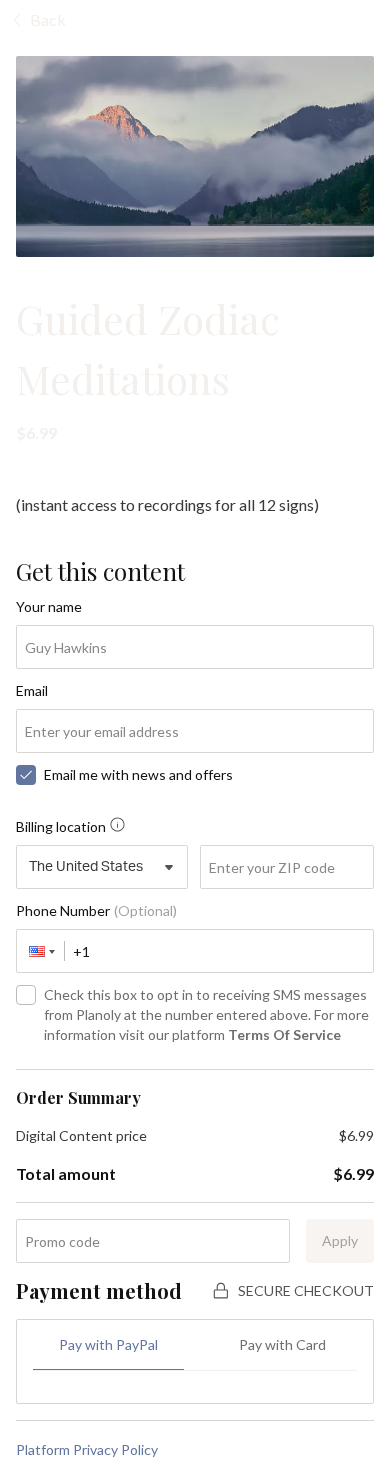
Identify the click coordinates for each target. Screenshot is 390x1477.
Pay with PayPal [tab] (108, 1344)
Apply (340, 1240)
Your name (49, 606)
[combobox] (102, 867)
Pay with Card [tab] (282, 1344)
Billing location (61, 826)
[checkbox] (26, 775)
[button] (41, 951)
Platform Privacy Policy (87, 1449)
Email (32, 690)
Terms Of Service (284, 1034)
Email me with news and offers (138, 774)
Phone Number (96, 910)
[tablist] (195, 1353)
